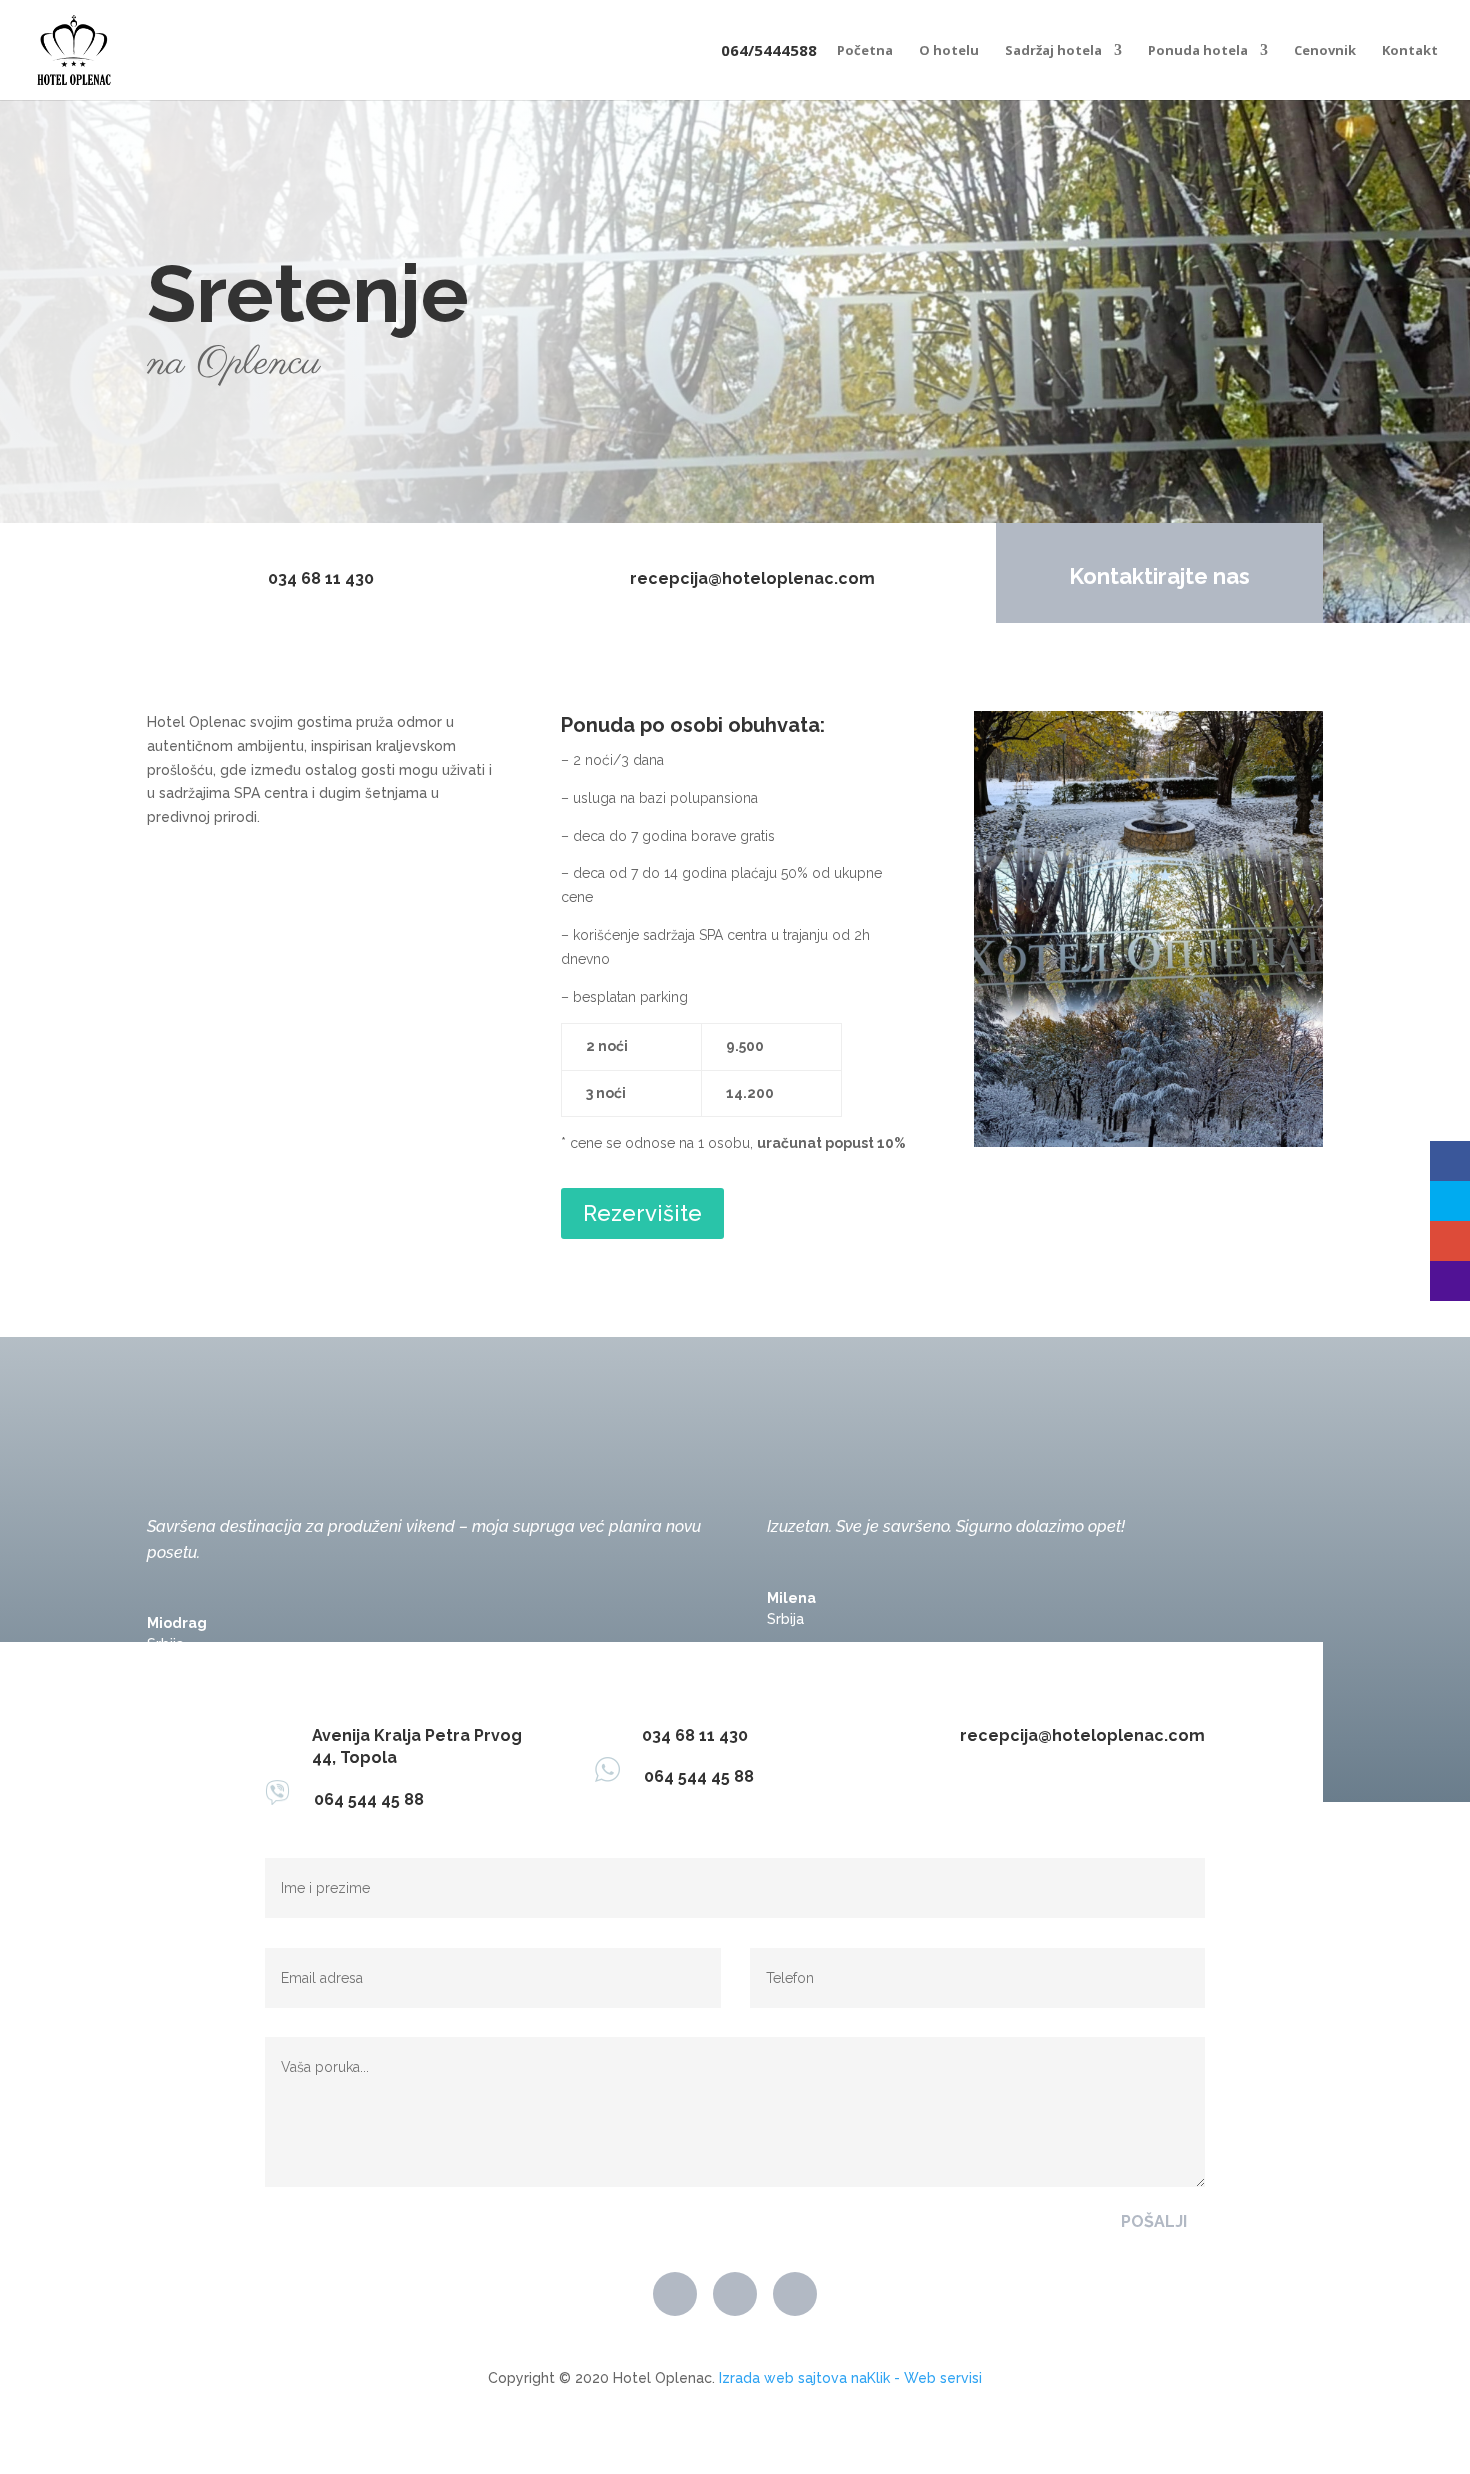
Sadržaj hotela (1053, 51)
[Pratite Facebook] (675, 2294)
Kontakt (1410, 51)
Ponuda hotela (1198, 51)
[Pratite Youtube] (735, 2294)
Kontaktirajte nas (1159, 576)
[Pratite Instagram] (795, 2294)
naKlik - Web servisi (916, 2378)
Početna (865, 51)
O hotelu (949, 51)
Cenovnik (1325, 51)
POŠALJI (1154, 2221)
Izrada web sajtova (783, 2378)
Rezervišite (642, 1213)
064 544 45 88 (357, 1799)
